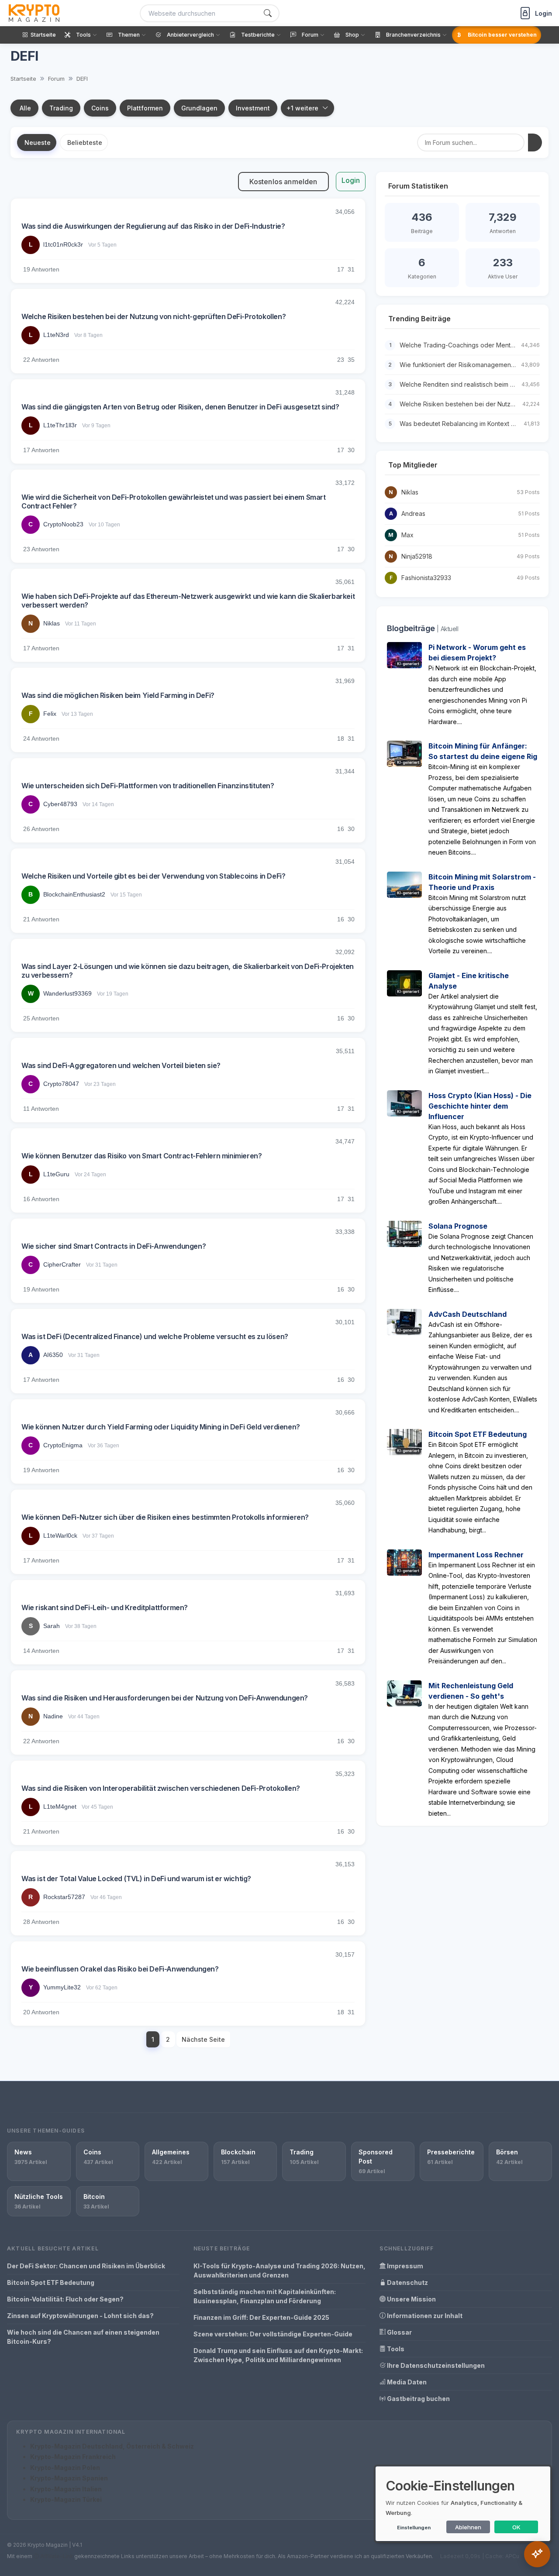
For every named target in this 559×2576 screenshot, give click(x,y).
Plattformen (145, 108)
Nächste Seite (203, 2039)
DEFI (82, 79)
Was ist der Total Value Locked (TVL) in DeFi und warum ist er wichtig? (136, 1879)
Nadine (53, 1716)
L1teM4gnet (60, 1807)
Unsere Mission (411, 2299)
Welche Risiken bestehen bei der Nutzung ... (463, 404)
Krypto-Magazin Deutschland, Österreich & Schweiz (112, 2446)
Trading (61, 108)
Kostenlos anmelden (283, 182)
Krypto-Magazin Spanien (69, 2478)
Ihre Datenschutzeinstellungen (435, 2365)
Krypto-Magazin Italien (66, 2489)
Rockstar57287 (64, 1897)
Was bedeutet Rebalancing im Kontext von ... (464, 424)
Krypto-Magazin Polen (65, 2468)
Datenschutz (407, 2282)
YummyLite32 (62, 1987)
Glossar (399, 2332)
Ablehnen (468, 2527)
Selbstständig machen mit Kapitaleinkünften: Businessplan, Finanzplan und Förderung (265, 2296)
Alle (25, 108)
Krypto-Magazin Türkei (66, 2499)
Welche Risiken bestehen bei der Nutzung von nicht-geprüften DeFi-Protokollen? (154, 316)
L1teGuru (56, 1174)
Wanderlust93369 (67, 993)
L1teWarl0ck (60, 1535)
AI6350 (53, 1355)
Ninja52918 (417, 556)
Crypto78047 (61, 1084)
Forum (56, 79)
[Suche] (268, 13)
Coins (100, 108)
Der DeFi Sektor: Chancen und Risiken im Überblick (86, 2266)
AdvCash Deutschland (468, 1314)
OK (516, 2527)
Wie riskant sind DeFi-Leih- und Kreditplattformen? (105, 1607)
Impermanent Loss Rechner (476, 1555)
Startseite (23, 79)
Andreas (413, 513)
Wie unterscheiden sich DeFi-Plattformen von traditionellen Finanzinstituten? (148, 786)
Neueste (38, 143)
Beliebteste (85, 143)
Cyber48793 (60, 804)
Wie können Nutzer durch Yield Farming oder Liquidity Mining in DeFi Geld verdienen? (161, 1427)
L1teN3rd (56, 335)
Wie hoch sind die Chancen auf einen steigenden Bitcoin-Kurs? (83, 2337)
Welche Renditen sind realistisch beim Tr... (460, 384)
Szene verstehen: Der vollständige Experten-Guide (273, 2334)
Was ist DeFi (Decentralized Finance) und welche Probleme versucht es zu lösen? (155, 1336)
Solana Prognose (458, 1226)
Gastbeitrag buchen (418, 2399)
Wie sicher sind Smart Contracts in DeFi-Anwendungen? (114, 1246)
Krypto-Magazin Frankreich (73, 2457)
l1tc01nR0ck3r (63, 244)
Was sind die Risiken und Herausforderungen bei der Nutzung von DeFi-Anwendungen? (165, 1698)
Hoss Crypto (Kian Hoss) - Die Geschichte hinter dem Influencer (480, 1106)
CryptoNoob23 (63, 524)
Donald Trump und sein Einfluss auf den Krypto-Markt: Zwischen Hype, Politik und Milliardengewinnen (278, 2355)
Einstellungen (414, 2528)
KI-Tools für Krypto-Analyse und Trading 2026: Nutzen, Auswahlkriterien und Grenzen (279, 2270)
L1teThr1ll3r (60, 425)
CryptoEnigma (63, 1445)
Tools (395, 2349)
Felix (50, 714)
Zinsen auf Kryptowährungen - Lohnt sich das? (80, 2316)
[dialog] (463, 2504)
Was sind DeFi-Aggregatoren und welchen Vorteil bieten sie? (121, 1065)
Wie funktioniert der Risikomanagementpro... (463, 365)
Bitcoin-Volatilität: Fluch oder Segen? (65, 2299)
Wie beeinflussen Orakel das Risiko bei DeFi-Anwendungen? (120, 1969)
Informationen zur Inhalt (424, 2316)
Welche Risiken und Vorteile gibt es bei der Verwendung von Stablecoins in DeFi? (153, 876)
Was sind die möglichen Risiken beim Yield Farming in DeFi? (118, 695)
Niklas (52, 623)
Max (407, 535)
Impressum (404, 2266)
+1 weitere (302, 108)
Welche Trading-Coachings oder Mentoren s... (466, 345)
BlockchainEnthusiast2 (74, 894)
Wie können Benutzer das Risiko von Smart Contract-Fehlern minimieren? (141, 1156)
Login (351, 180)
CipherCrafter (62, 1264)
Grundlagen (199, 108)
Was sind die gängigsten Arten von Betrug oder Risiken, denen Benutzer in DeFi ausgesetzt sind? (180, 407)
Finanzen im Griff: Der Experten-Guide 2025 (261, 2317)
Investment (253, 108)
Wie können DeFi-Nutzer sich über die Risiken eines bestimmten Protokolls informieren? (165, 1517)
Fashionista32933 (426, 578)
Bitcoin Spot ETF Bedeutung (478, 1434)
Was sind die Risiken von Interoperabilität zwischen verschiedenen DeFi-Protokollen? (161, 1788)
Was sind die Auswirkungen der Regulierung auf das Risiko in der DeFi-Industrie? (153, 226)
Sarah (52, 1626)
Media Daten (406, 2382)
